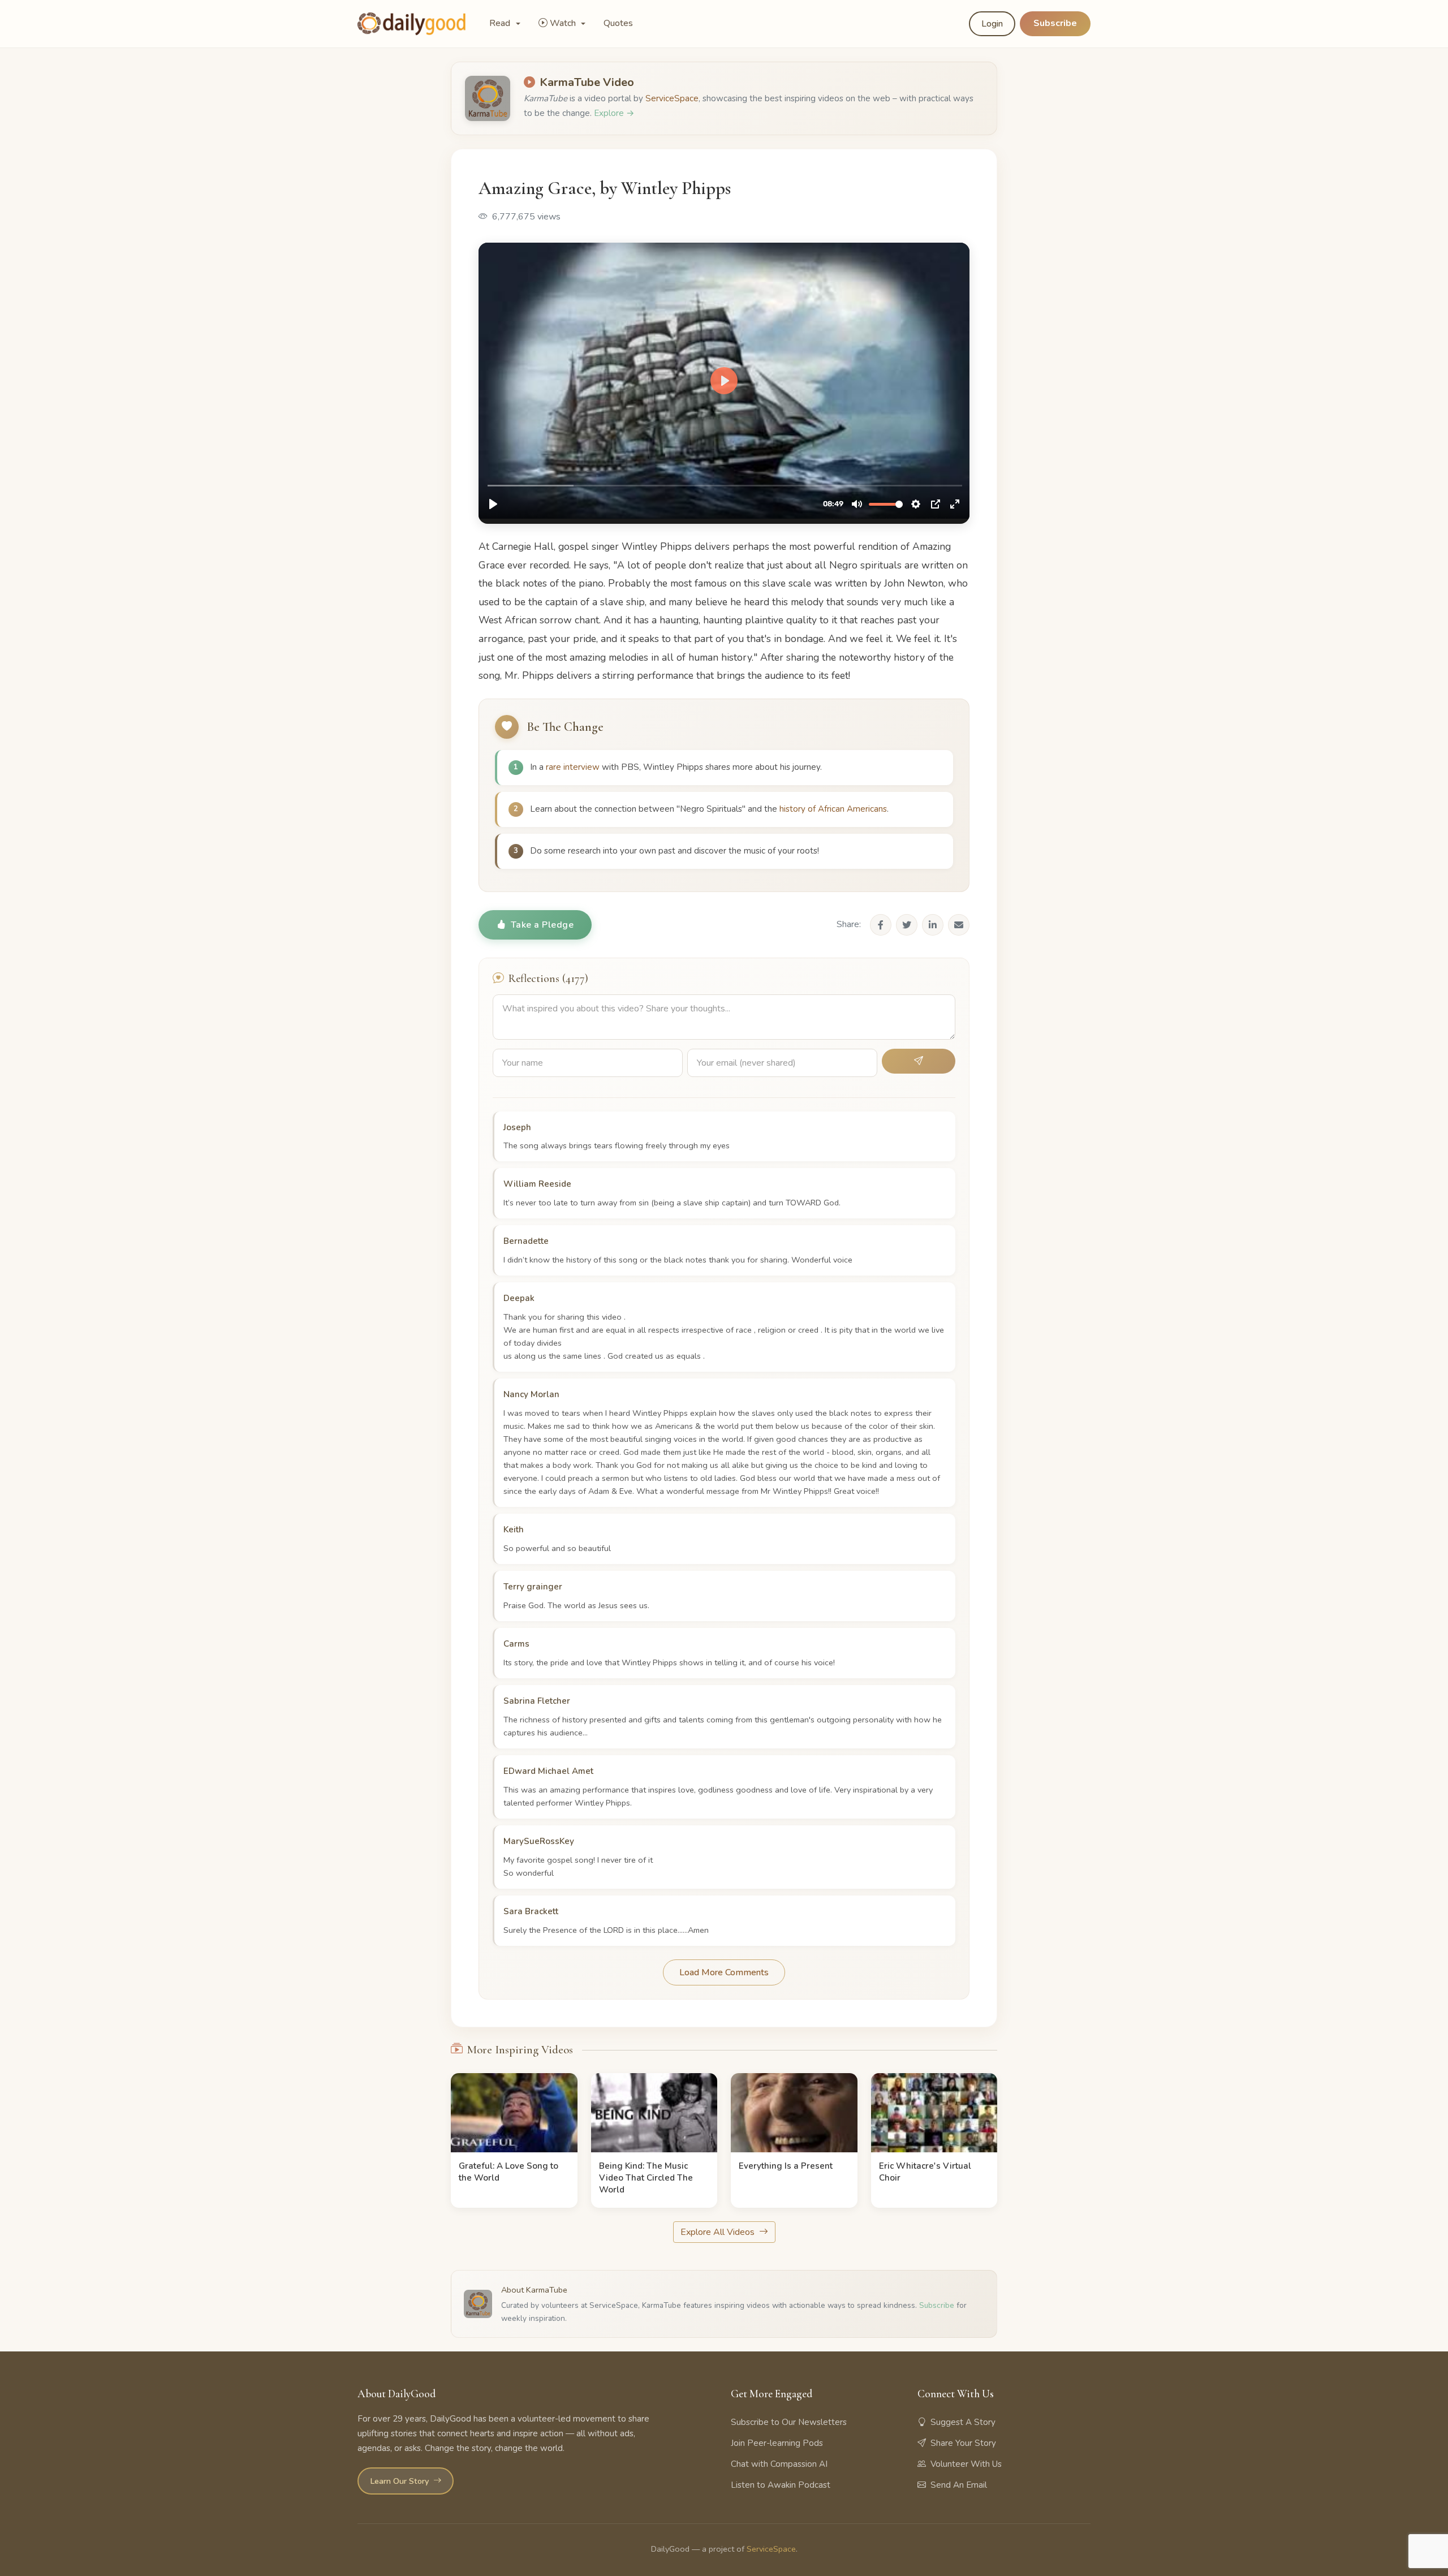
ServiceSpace (672, 98)
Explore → (614, 113)
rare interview (573, 767)
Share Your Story (963, 2443)
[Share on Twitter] (907, 925)
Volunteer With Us (966, 2464)
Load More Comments (724, 1972)
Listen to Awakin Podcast (781, 2485)
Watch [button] (564, 23)
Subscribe (1055, 23)
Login (992, 24)
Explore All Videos (719, 2232)
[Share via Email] (959, 925)
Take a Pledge (542, 925)
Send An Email (959, 2485)
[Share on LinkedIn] (933, 925)
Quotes (618, 23)
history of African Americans (833, 809)
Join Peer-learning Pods (777, 2443)
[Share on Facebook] (881, 925)
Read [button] (501, 23)
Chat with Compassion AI (779, 2464)
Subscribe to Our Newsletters (789, 2422)
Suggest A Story (963, 2422)
